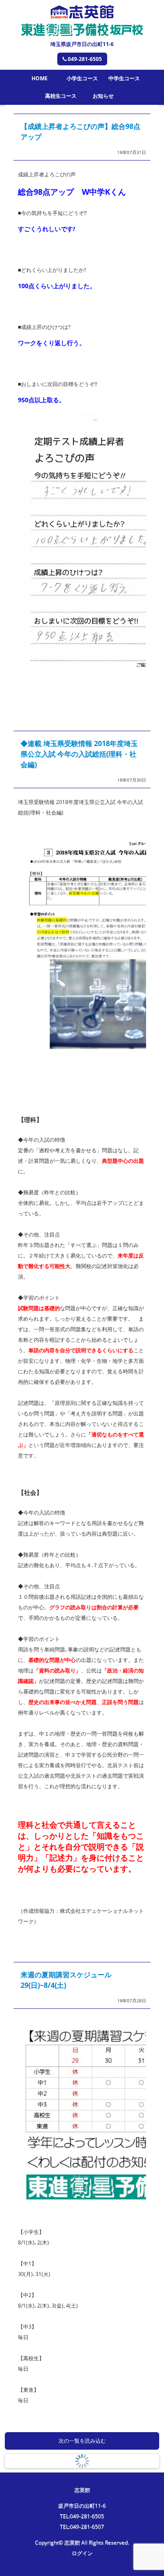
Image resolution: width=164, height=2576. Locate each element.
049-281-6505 (85, 59)
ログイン (82, 2553)
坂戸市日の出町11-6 (82, 2506)
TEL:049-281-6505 (82, 2516)
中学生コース (124, 78)
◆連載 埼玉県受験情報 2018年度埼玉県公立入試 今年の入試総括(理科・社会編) (79, 754)
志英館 (82, 2490)
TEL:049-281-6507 (82, 2527)
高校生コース (61, 96)
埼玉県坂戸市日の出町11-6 (82, 44)
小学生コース (82, 78)
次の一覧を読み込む (82, 2441)
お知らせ (103, 96)
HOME (40, 78)
